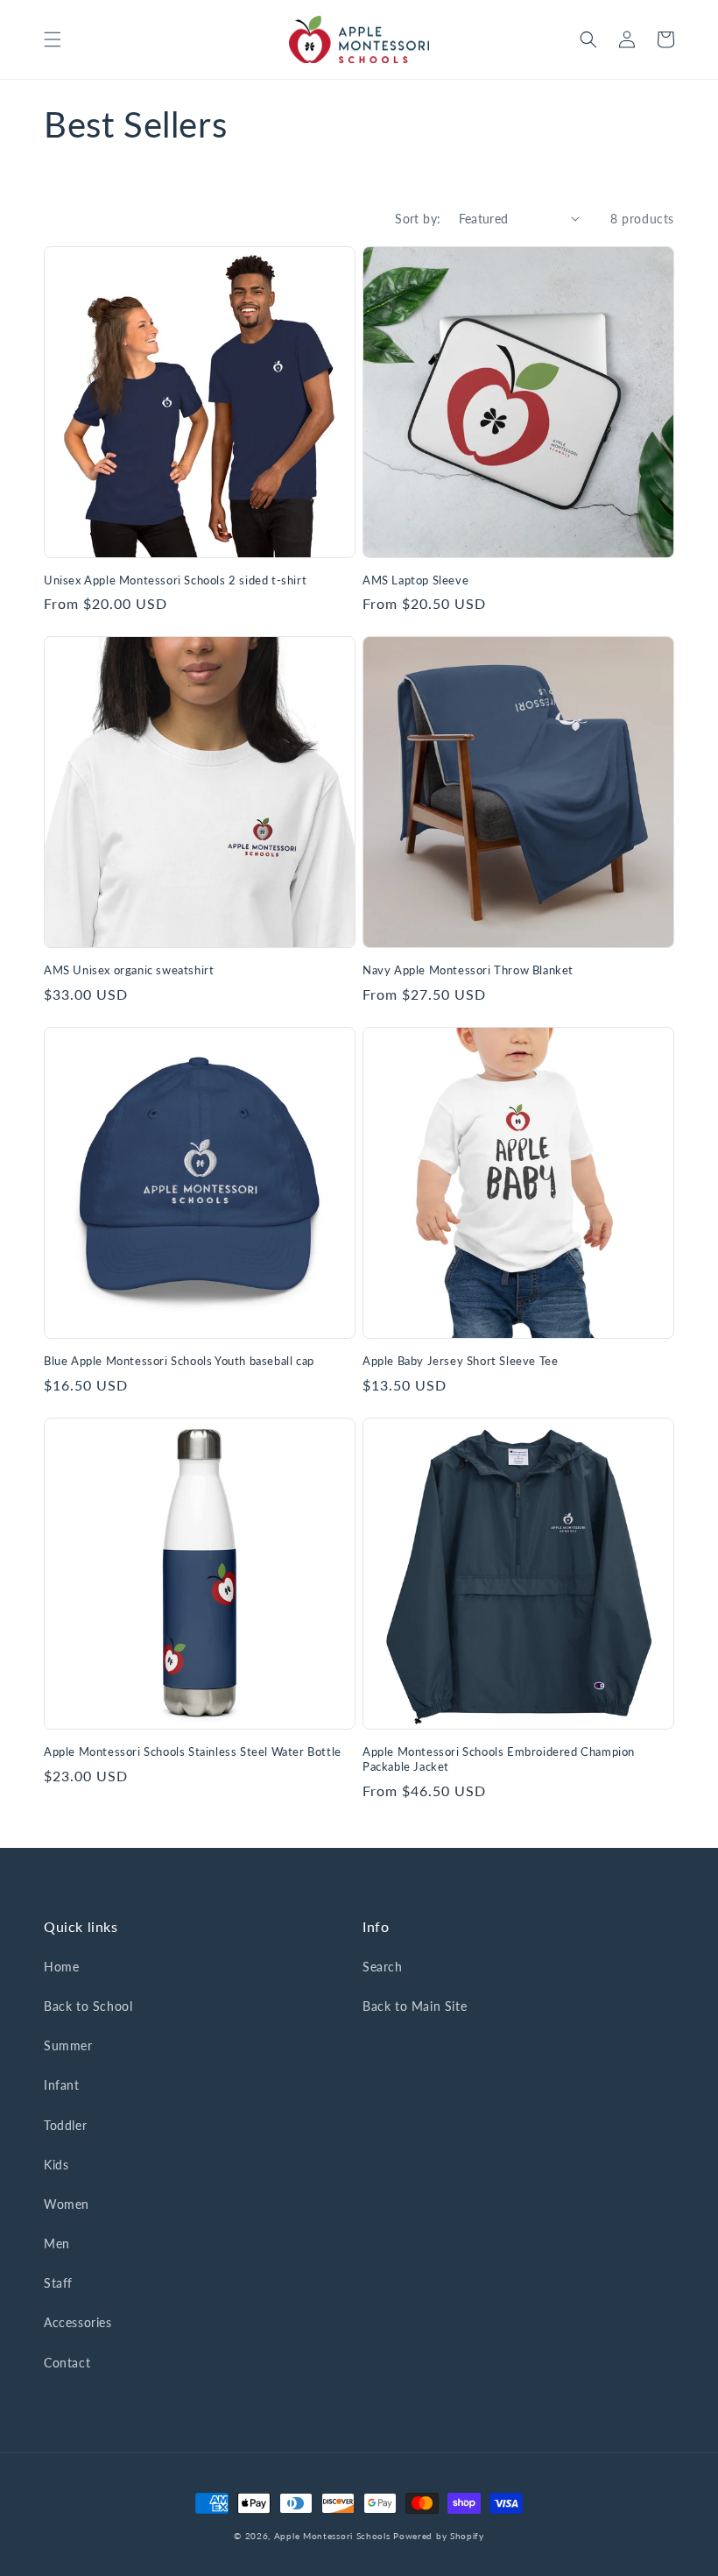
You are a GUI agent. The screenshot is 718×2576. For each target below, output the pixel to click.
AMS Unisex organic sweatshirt (129, 970)
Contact (67, 2363)
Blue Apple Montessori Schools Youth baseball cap (179, 1361)
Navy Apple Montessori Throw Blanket (468, 970)
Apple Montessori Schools (332, 2536)
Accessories (78, 2322)
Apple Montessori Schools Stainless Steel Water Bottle (193, 1752)
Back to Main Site (415, 2006)
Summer (68, 2045)
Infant (62, 2085)
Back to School (88, 2006)
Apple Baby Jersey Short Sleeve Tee (460, 1361)
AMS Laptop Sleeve (415, 580)
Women (67, 2204)
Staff (58, 2283)
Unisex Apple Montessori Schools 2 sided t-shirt (175, 580)
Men (57, 2243)
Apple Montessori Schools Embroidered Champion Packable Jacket (499, 1759)
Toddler (65, 2125)
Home (61, 1967)
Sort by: (418, 219)
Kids (56, 2165)
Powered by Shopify (439, 2536)
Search (383, 1967)
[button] (53, 39)
